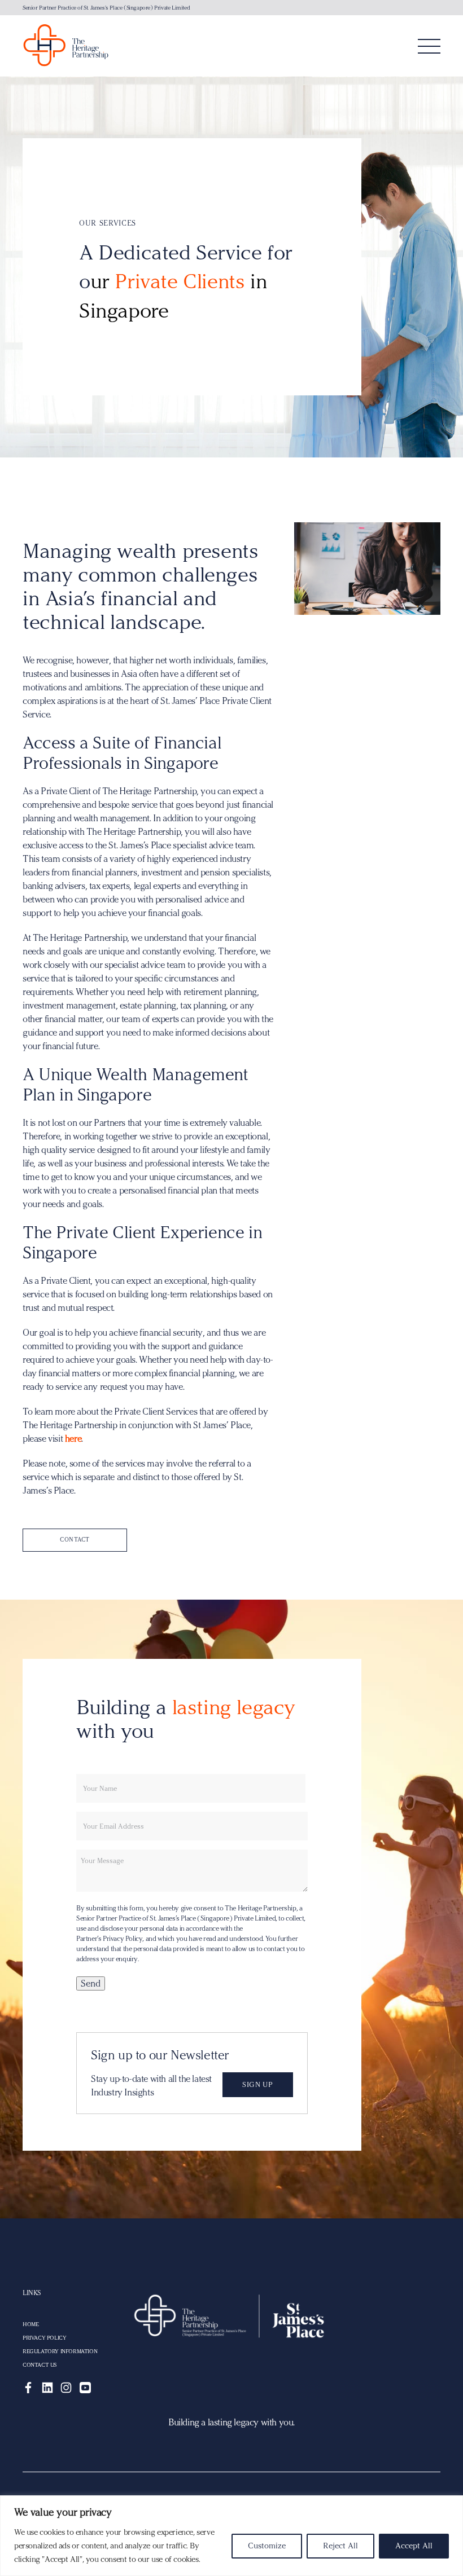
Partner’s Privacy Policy (109, 1939)
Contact (75, 1540)
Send (91, 1983)
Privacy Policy (44, 2338)
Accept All (414, 2546)
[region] (231, 2536)
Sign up (257, 2084)
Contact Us (40, 2365)
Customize (267, 2546)
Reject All (340, 2546)
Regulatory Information (60, 2352)
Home (30, 2324)
